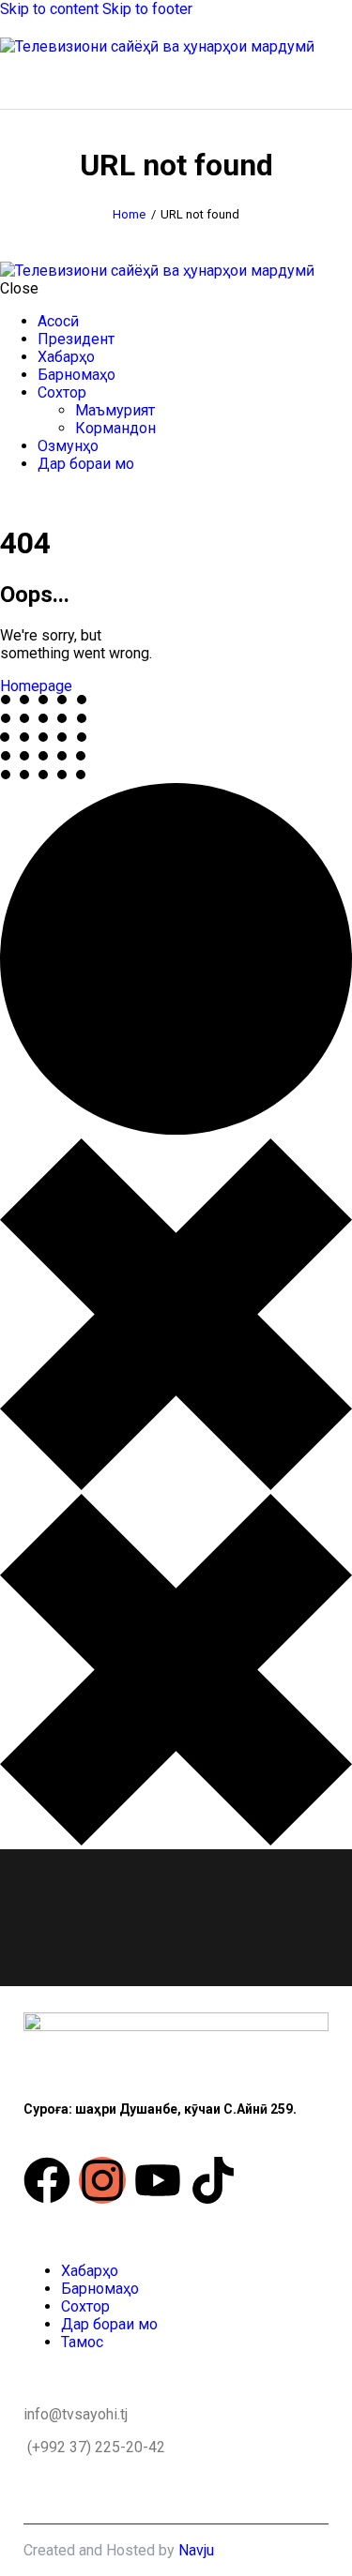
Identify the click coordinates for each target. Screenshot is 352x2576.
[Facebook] (47, 2180)
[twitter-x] (6, 497)
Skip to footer (147, 9)
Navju (196, 2550)
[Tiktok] (213, 2180)
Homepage (36, 686)
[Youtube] (158, 2180)
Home (129, 214)
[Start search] (341, 79)
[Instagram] (102, 2180)
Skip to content (49, 9)
